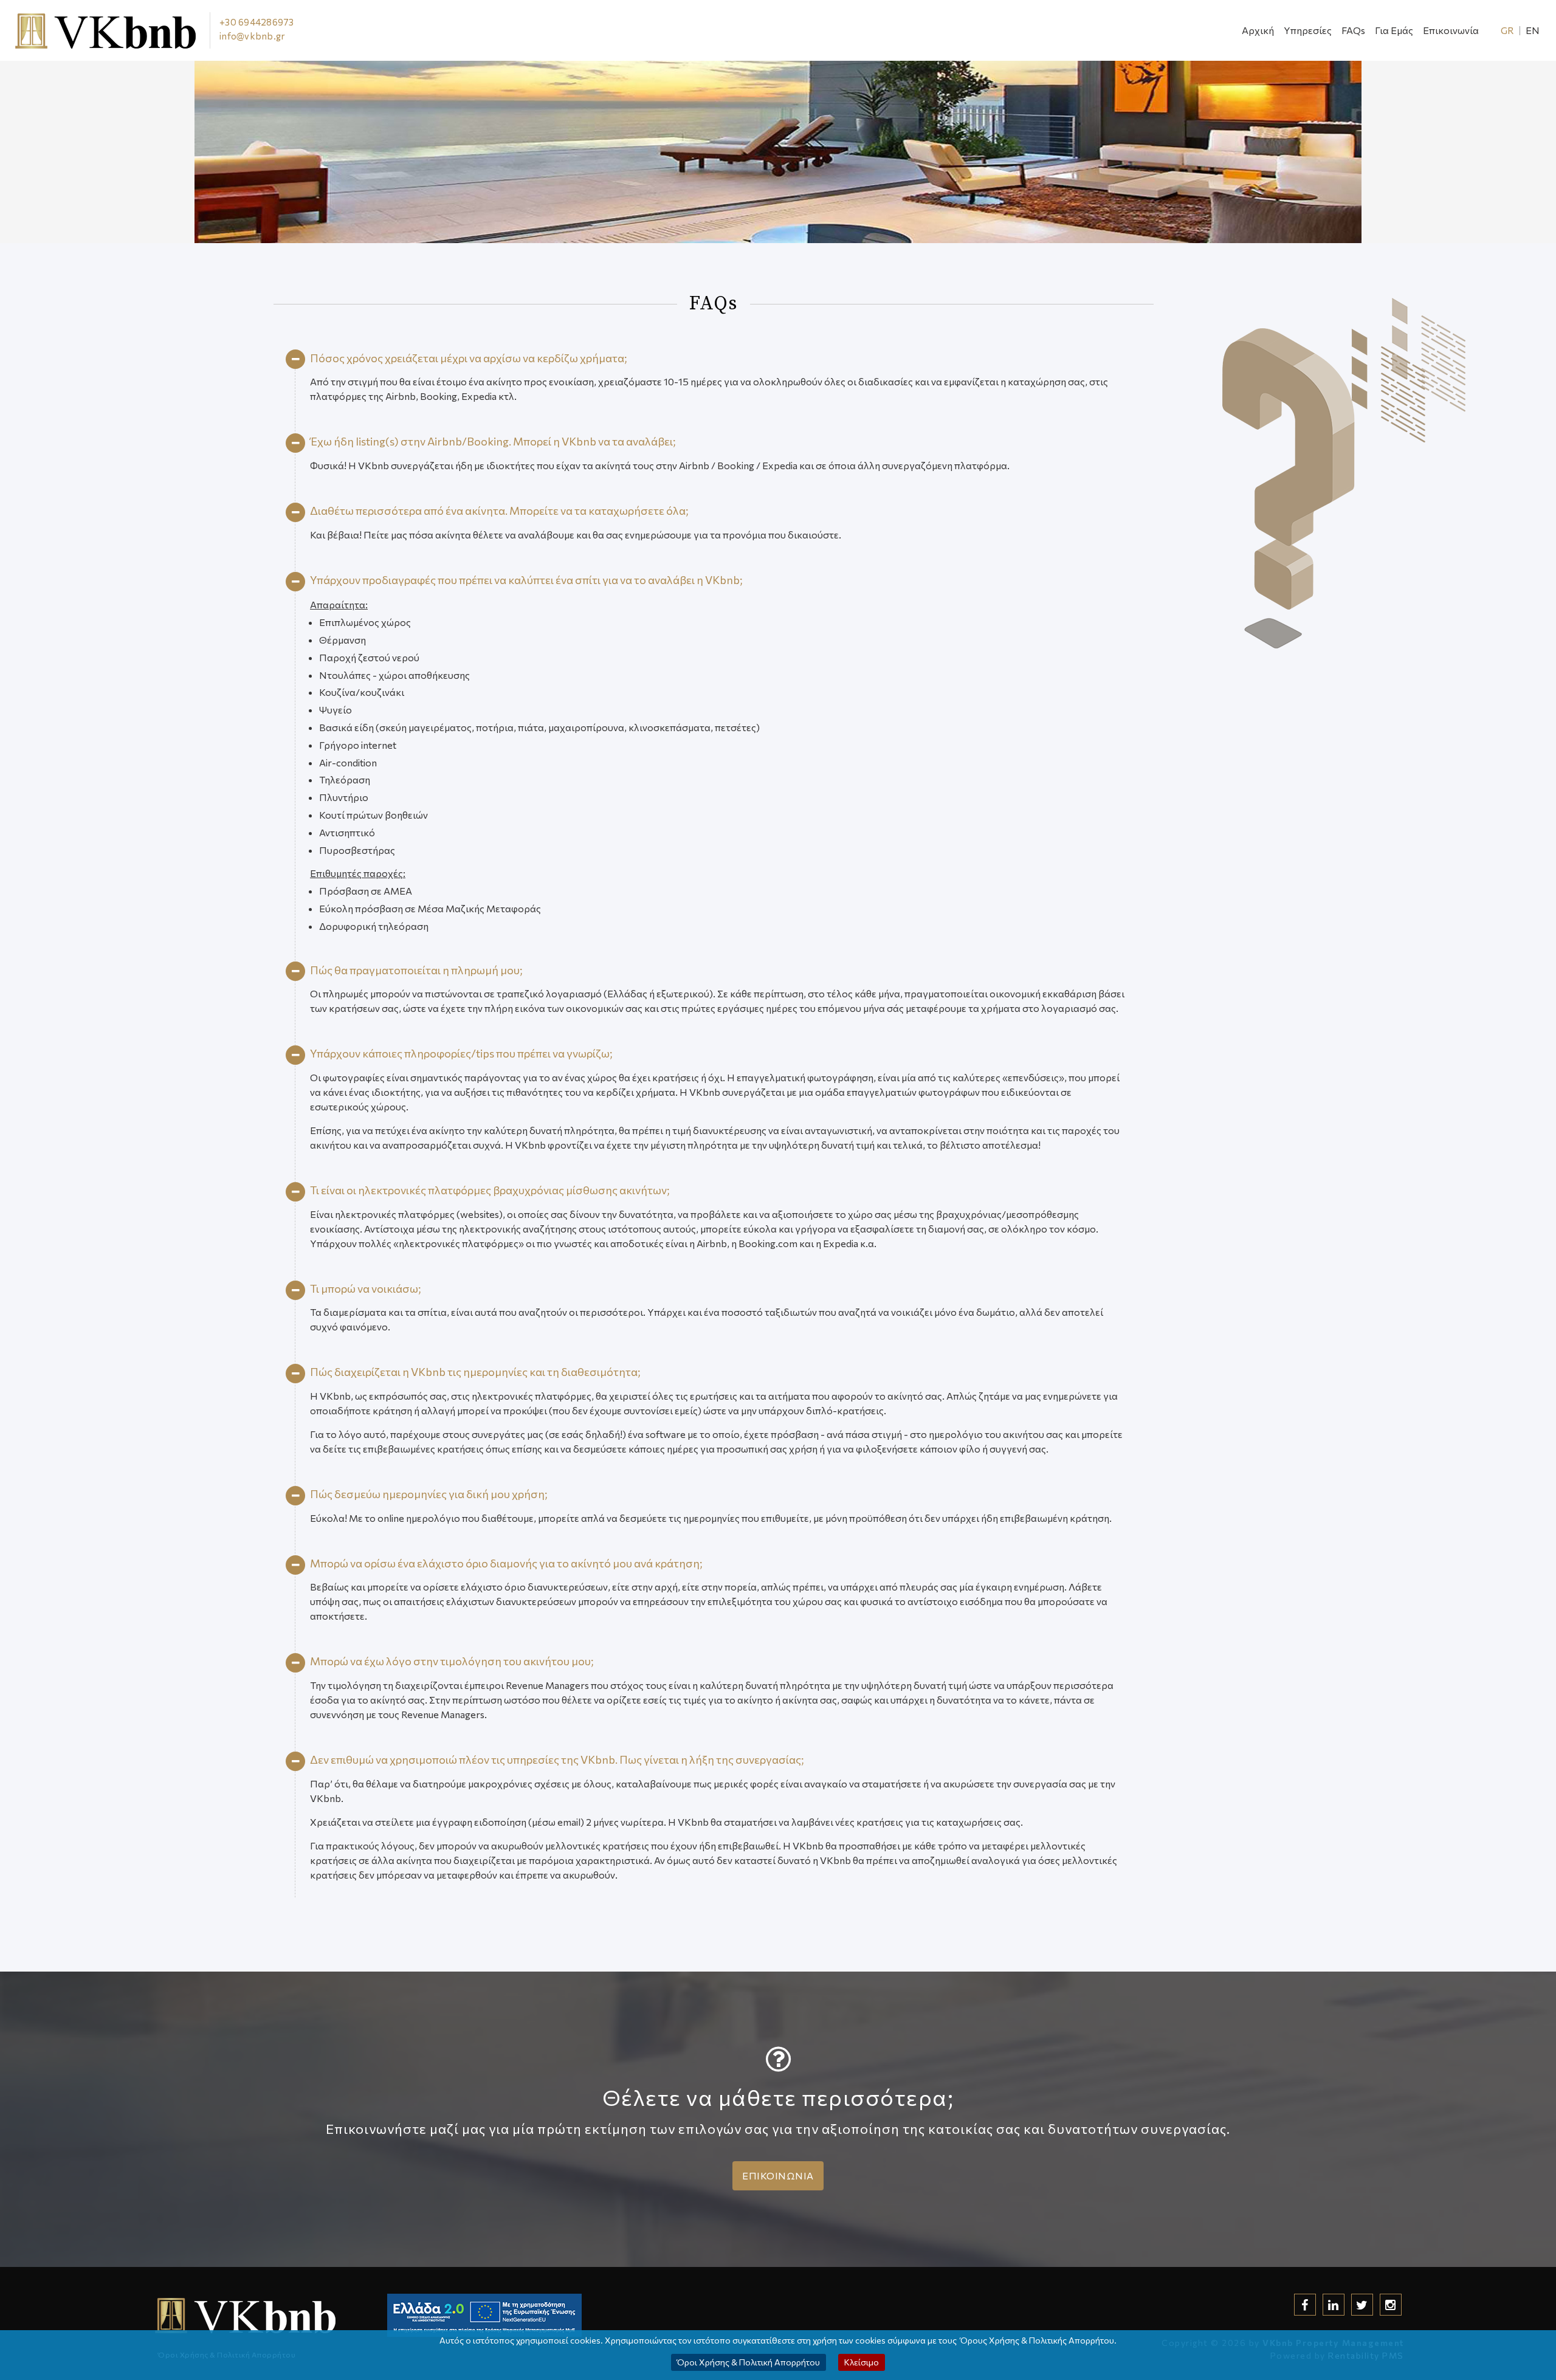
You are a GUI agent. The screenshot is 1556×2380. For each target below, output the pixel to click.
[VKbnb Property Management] (129, 30)
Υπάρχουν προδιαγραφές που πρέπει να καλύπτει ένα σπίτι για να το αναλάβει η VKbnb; (526, 580)
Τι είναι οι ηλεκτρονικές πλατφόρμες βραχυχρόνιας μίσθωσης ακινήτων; (490, 1190)
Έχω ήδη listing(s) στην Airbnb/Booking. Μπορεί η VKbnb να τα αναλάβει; (493, 441)
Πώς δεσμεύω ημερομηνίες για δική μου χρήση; (429, 1494)
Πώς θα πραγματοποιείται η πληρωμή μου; (416, 970)
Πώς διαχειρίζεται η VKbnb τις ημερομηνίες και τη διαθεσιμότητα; (475, 1372)
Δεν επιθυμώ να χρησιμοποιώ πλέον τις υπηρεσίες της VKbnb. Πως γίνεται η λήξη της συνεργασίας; (557, 1759)
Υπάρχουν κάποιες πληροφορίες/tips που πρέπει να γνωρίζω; (461, 1053)
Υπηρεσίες (1308, 30)
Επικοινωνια (778, 2175)
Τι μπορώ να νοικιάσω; (365, 1288)
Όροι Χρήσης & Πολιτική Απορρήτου (749, 2362)
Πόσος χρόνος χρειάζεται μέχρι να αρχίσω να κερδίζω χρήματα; (468, 358)
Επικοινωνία (1451, 30)
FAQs (1353, 30)
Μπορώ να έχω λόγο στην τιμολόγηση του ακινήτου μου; (452, 1661)
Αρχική (1258, 30)
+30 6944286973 (257, 22)
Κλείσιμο (862, 2362)
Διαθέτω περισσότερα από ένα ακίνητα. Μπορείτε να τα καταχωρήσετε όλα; (499, 511)
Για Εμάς (1394, 30)
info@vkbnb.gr (252, 36)
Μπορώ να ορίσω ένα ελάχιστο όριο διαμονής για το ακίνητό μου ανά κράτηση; (506, 1563)
